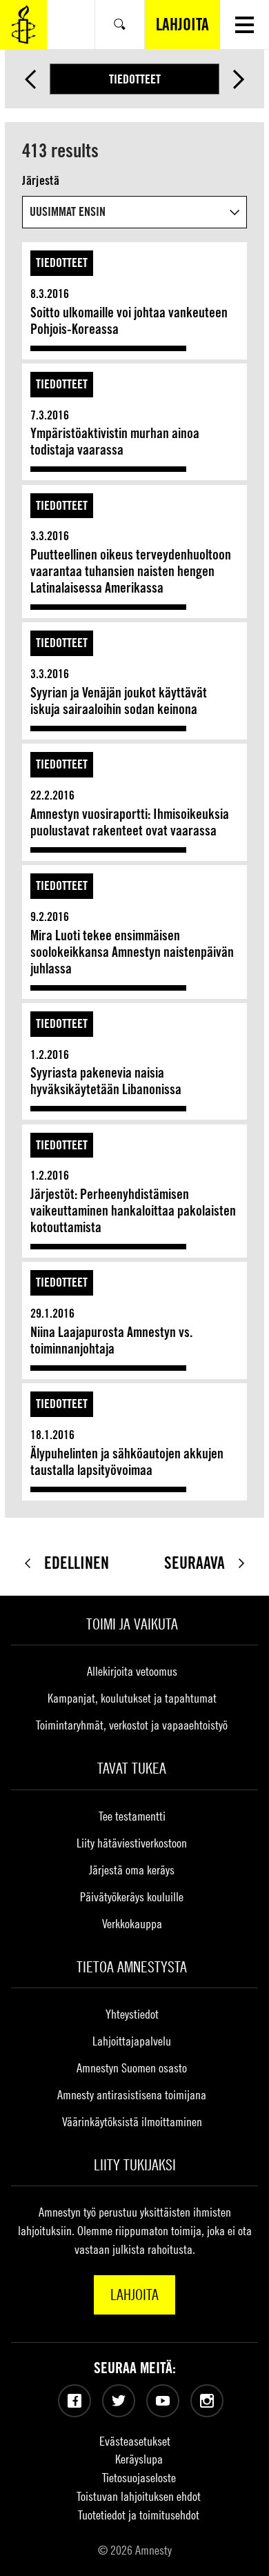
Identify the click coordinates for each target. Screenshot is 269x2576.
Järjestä (40, 180)
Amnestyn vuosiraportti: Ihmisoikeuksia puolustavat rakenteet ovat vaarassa (130, 822)
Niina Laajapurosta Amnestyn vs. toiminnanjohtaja (111, 1340)
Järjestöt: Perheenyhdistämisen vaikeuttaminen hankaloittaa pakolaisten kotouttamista (133, 1211)
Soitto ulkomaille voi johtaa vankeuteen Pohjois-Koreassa (129, 321)
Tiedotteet (135, 79)
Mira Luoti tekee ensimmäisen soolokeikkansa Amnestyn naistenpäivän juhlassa (132, 952)
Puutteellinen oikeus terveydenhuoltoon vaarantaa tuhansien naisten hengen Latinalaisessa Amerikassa (131, 571)
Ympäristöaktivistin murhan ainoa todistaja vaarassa (115, 442)
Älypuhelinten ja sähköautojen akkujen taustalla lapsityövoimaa (127, 1462)
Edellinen (30, 79)
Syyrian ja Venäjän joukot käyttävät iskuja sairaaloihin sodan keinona (119, 701)
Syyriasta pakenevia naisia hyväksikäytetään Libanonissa (106, 1081)
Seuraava (239, 79)
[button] (245, 24)
